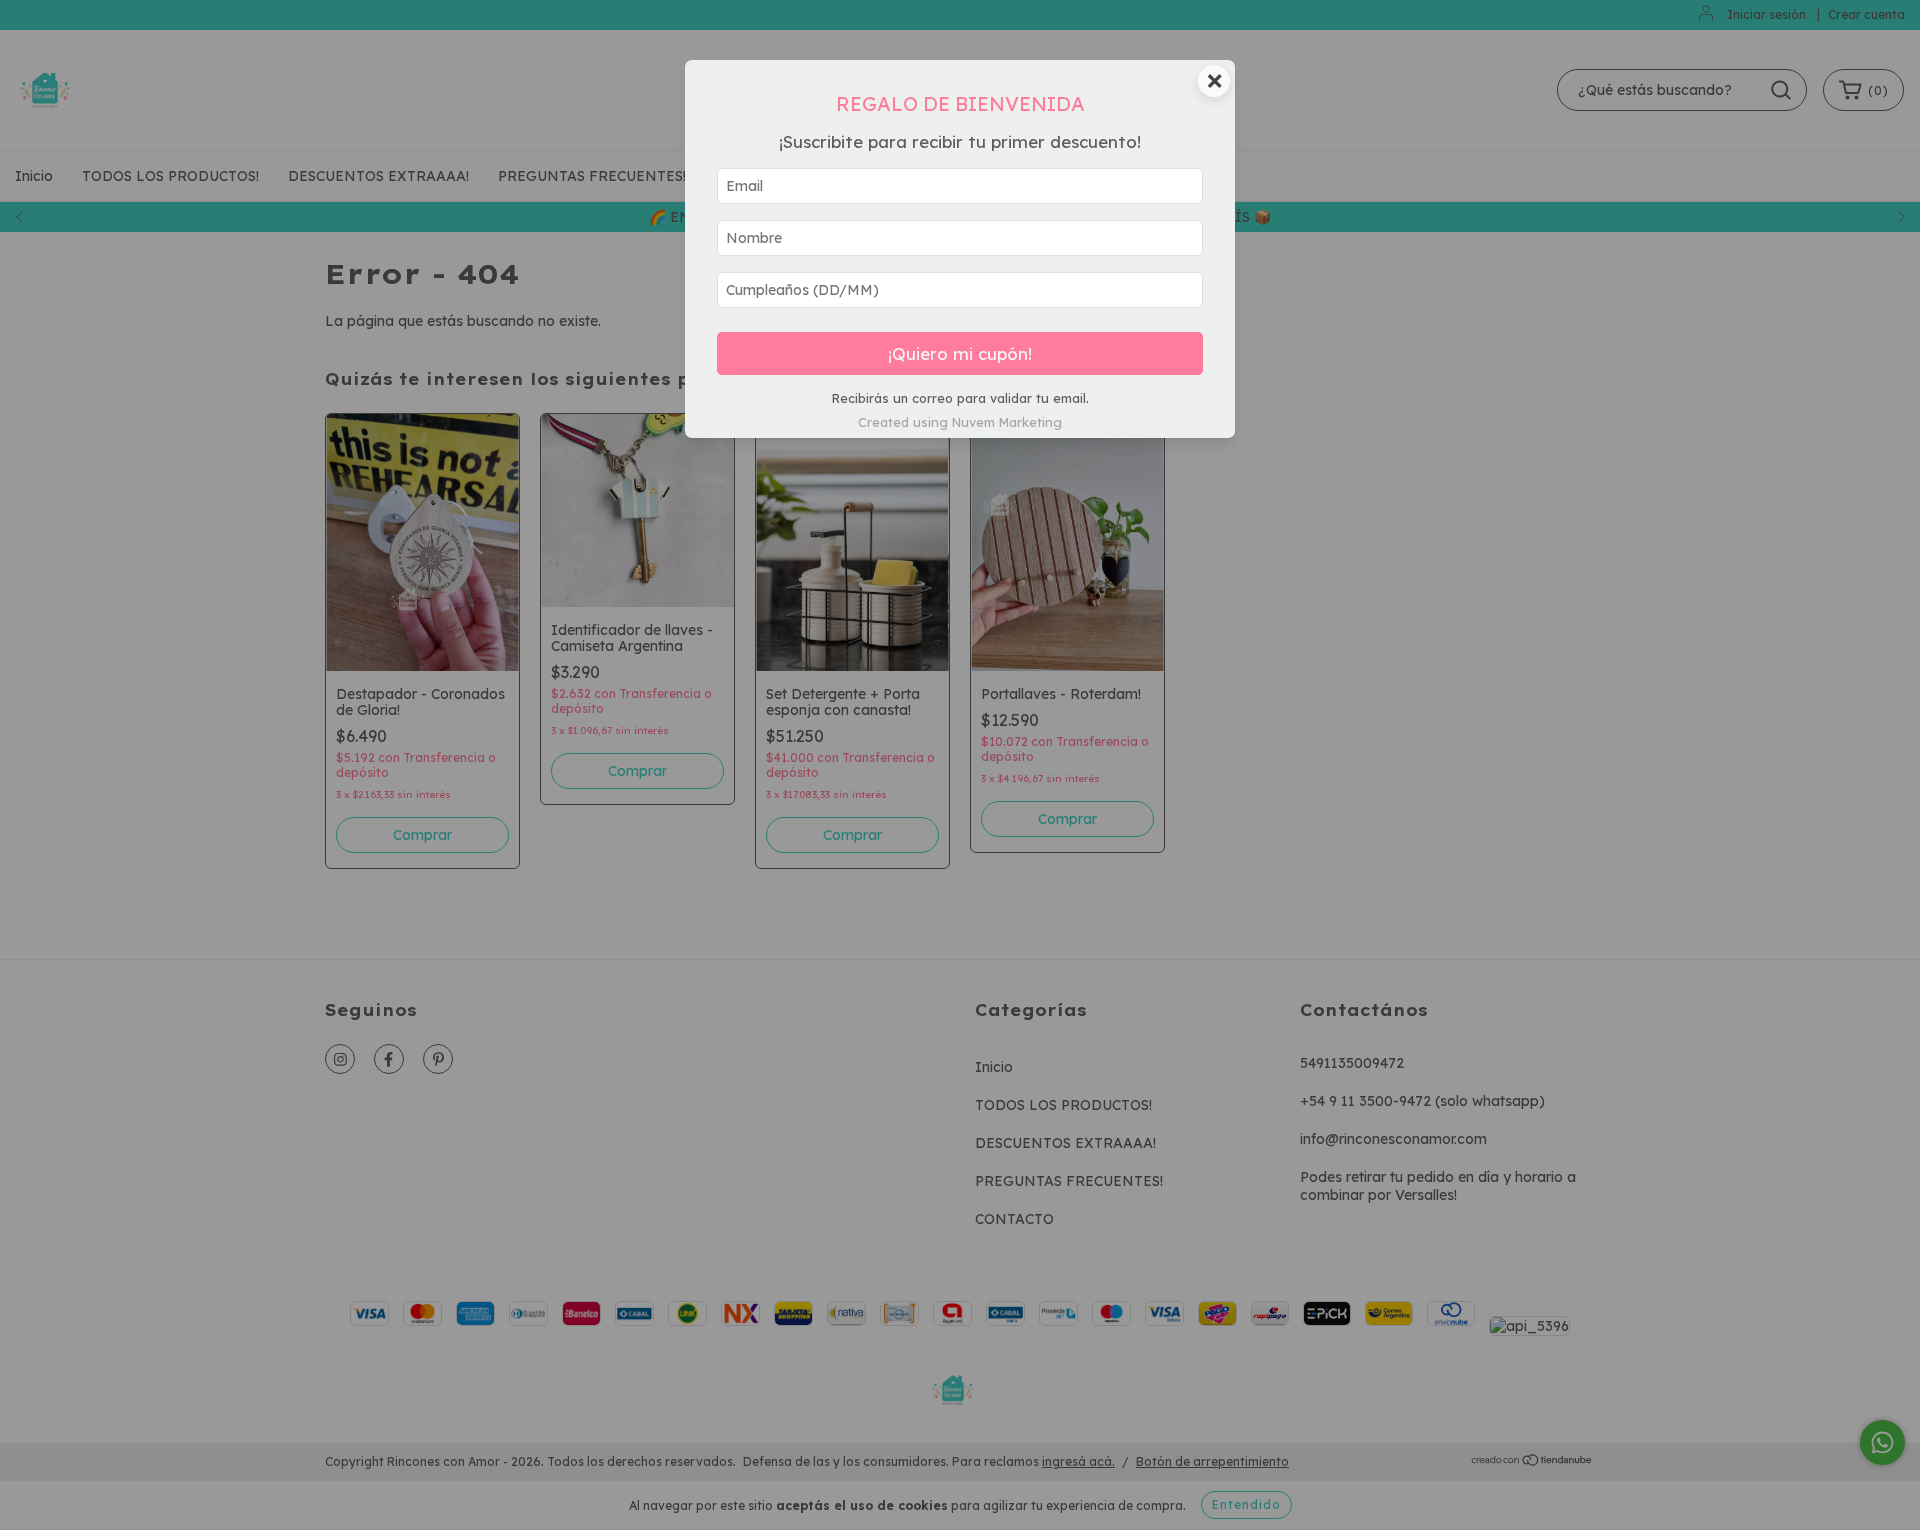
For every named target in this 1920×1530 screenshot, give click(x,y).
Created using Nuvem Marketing (960, 422)
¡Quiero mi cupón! (960, 353)
